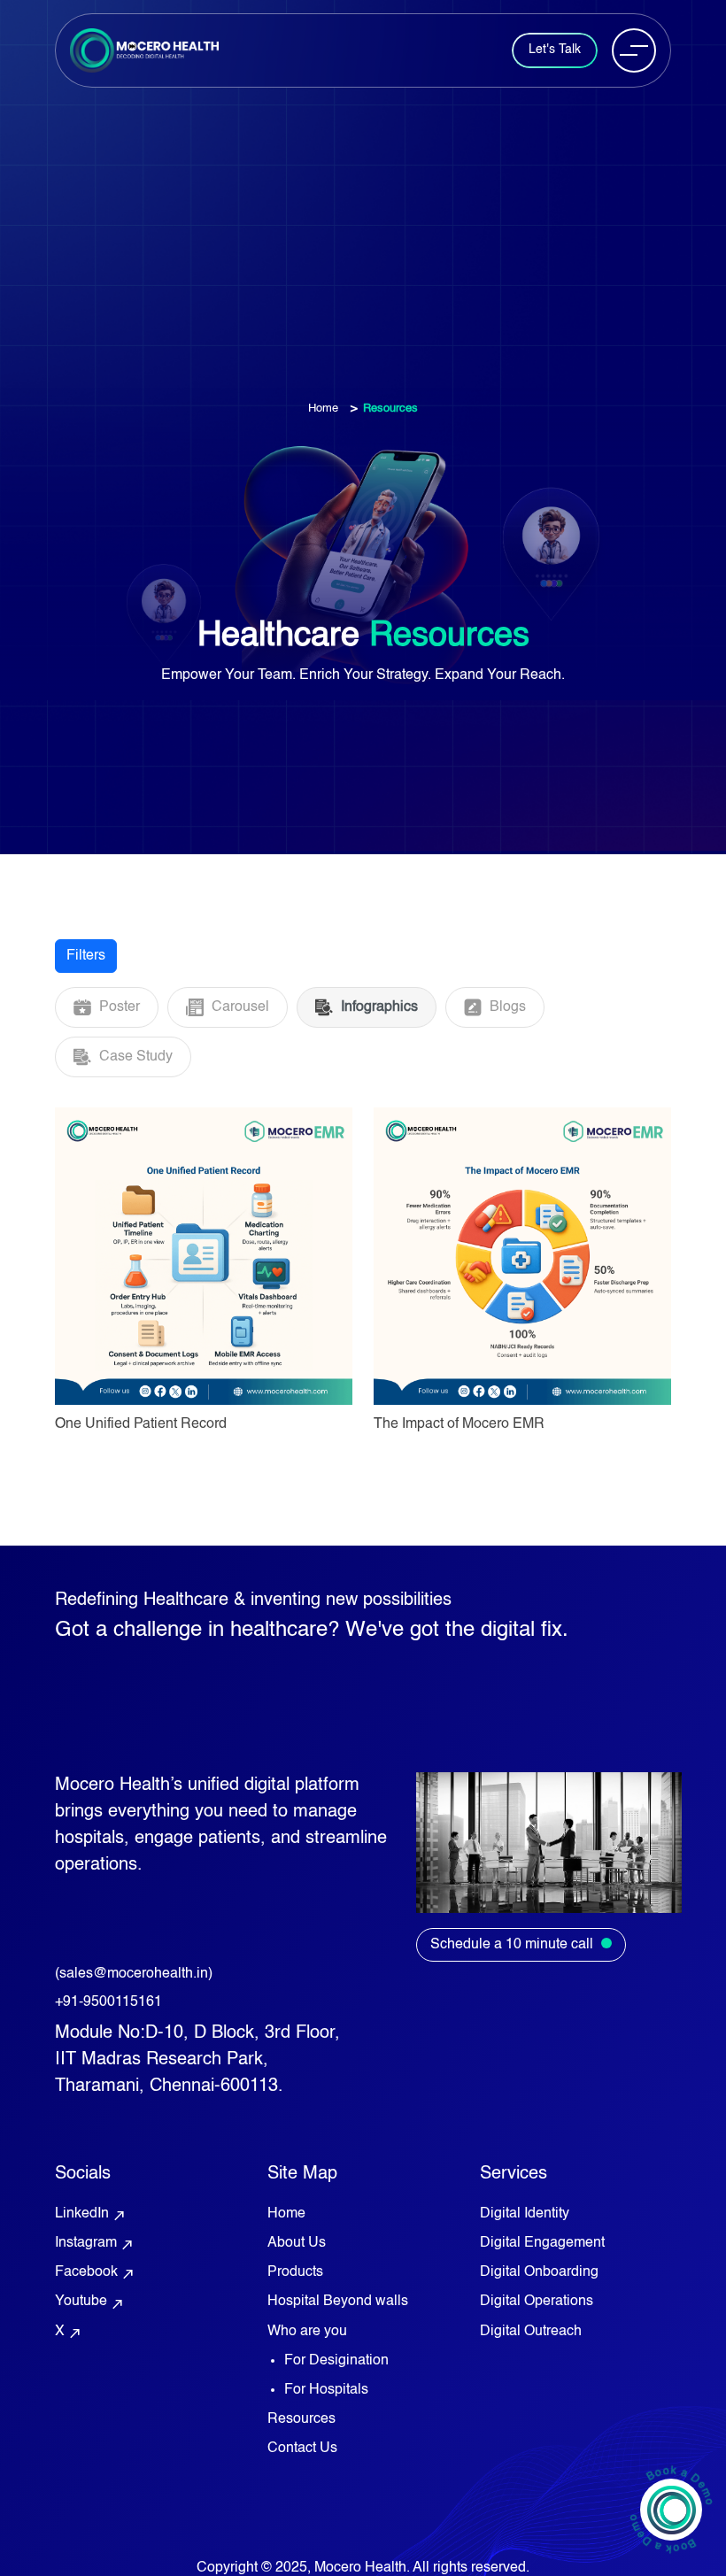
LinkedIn (91, 2215)
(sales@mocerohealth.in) (134, 1974)
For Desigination (336, 2361)
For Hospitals (326, 2390)
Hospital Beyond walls (338, 2302)
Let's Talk (555, 50)
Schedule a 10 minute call (514, 1945)
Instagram (95, 2244)
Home (323, 409)
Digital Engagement (542, 2243)
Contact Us (302, 2449)
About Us (297, 2243)
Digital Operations (537, 2302)
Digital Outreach (531, 2332)
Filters (86, 956)
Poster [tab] (118, 1007)
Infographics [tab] (378, 1007)
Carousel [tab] (239, 1007)
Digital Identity (525, 2214)
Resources (301, 2419)
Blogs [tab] (506, 1007)
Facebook (95, 2273)
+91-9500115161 (108, 2002)
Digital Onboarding (539, 2272)
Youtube (90, 2302)
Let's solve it (363, 1657)
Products (295, 2272)
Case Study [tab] (134, 1057)
